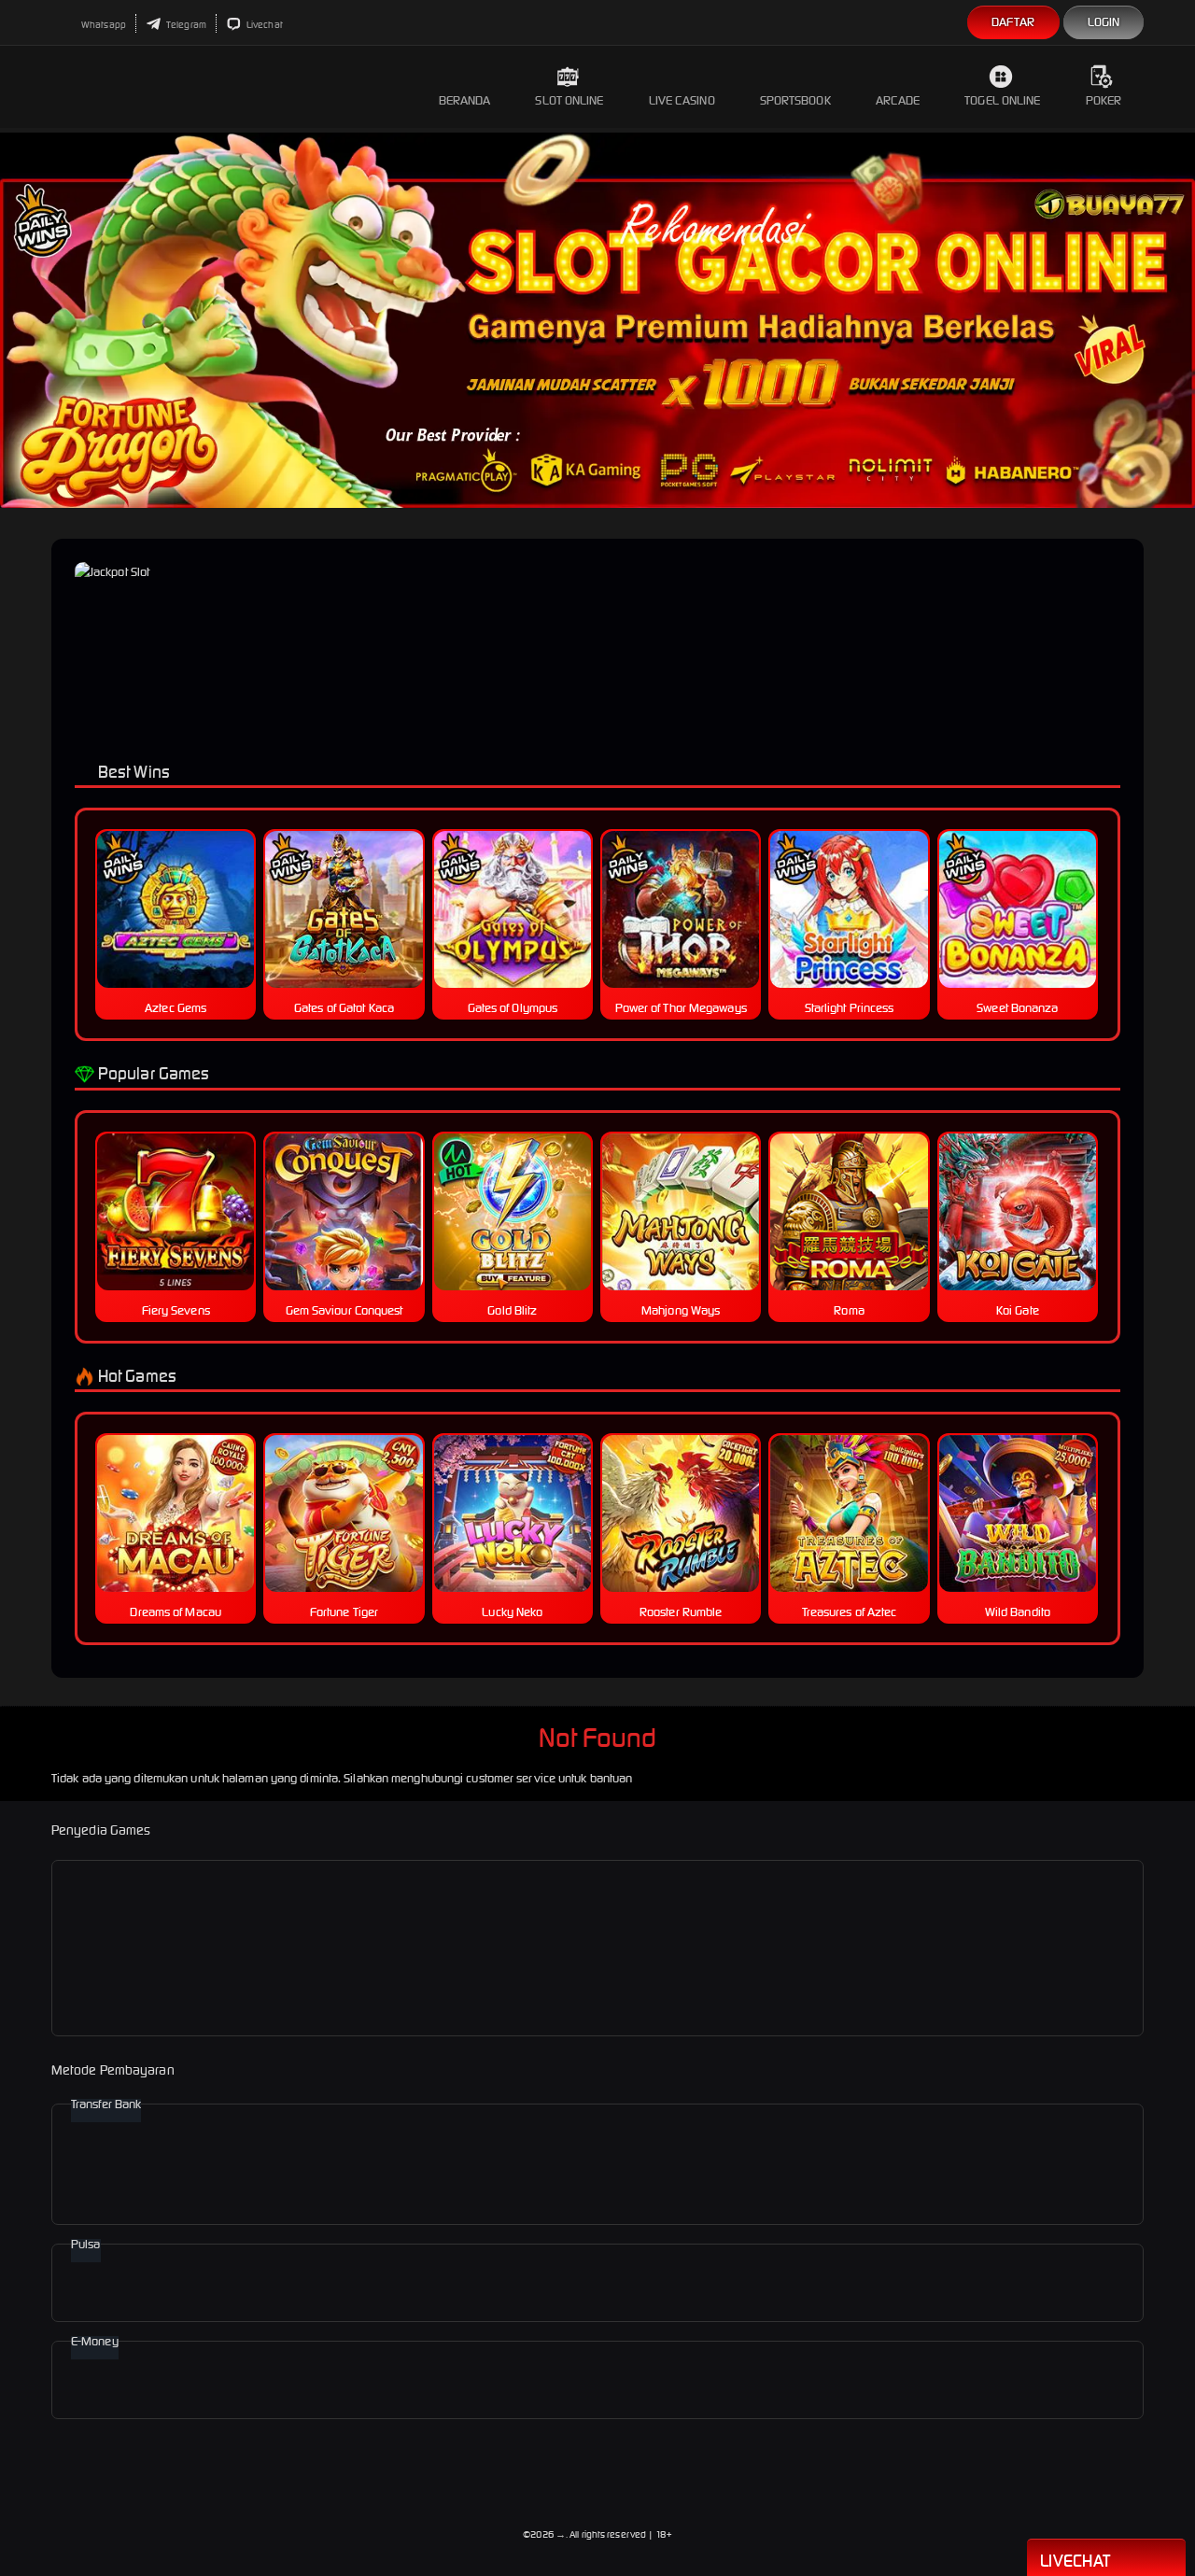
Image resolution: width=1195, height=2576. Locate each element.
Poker (1104, 100)
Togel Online (1002, 100)
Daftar (1013, 22)
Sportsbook (795, 100)
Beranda (465, 100)
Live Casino (682, 100)
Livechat (264, 25)
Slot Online (569, 100)
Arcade (898, 100)
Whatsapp (103, 25)
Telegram (185, 25)
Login (1104, 22)
